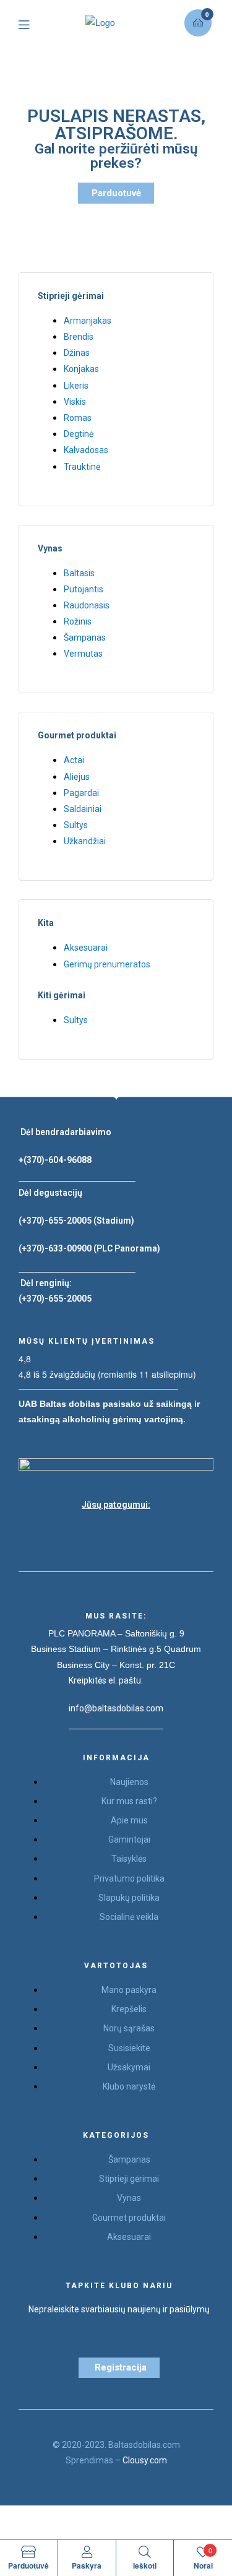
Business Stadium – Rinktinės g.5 (96, 1649)
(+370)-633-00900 (55, 1248)
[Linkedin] (147, 1534)
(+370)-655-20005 (56, 1221)
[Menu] (33, 23)
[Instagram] (116, 1534)
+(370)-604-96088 (55, 1160)
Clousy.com (145, 2460)
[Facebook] (85, 1534)
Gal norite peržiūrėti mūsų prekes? (116, 156)
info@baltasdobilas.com (116, 1708)
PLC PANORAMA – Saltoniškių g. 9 (116, 1633)
